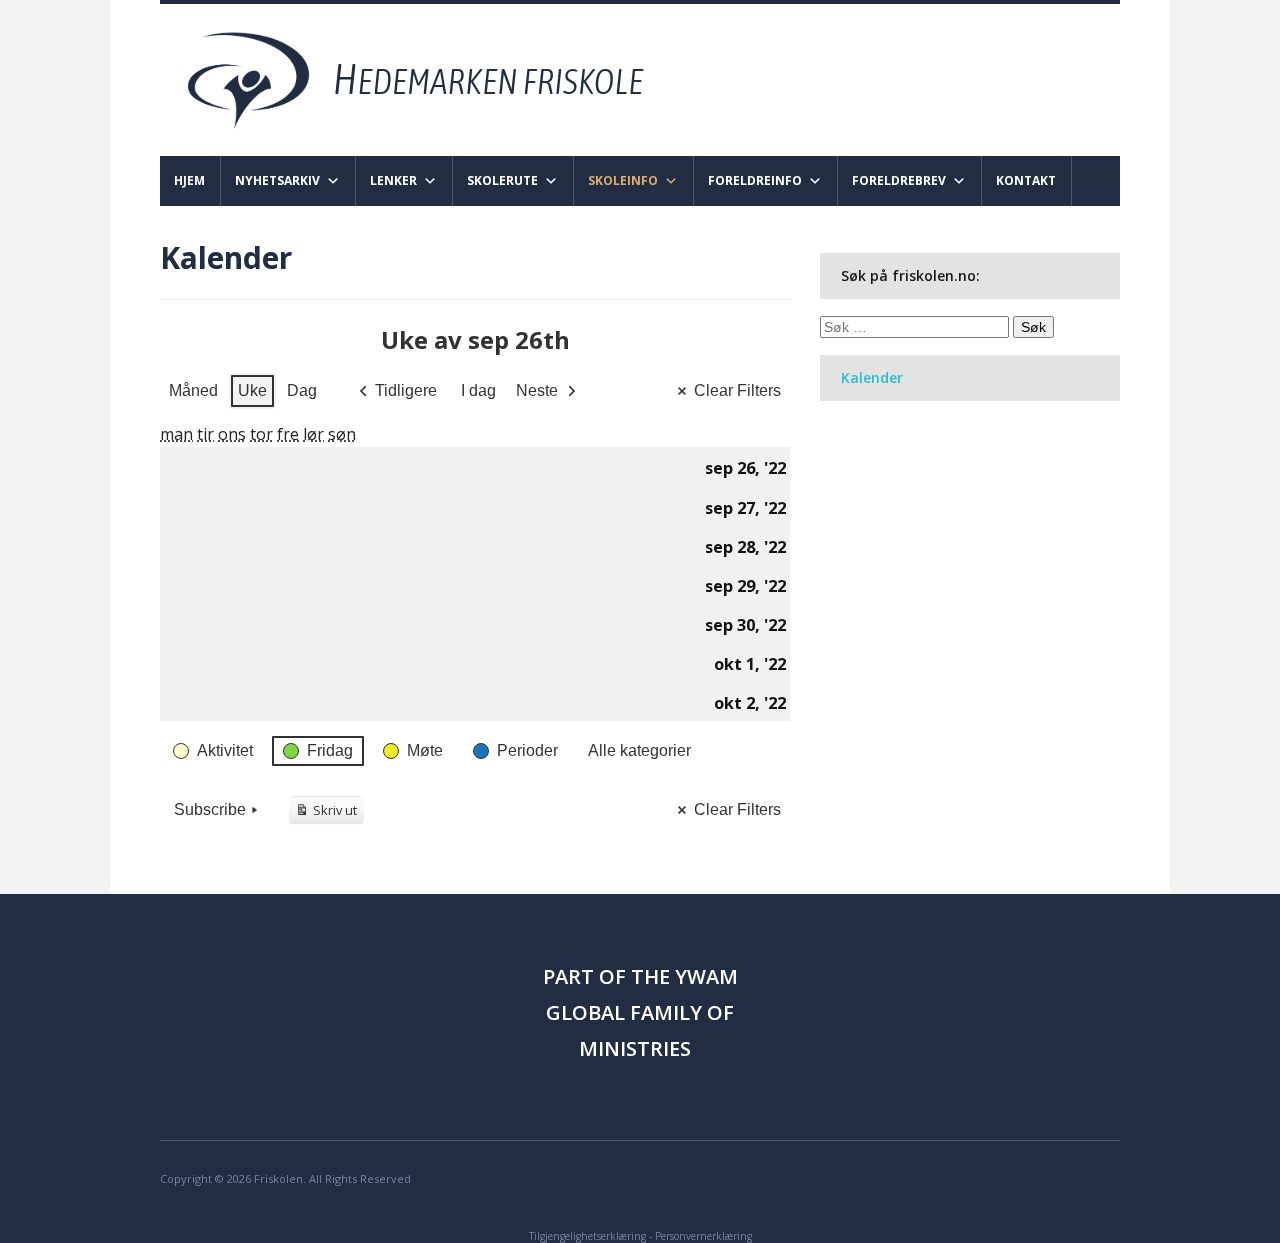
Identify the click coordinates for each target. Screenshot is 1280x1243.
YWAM (706, 976)
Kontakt (1026, 180)
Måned (193, 390)
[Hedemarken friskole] (433, 78)
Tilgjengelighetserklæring (587, 1236)
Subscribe (210, 809)
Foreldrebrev (899, 180)
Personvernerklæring (703, 1236)
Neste (537, 390)
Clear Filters (737, 390)
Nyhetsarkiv (277, 180)
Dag (302, 390)
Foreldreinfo (755, 180)
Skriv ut (329, 813)
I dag (478, 390)
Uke (252, 390)
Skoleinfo (623, 180)
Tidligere (406, 390)
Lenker (393, 180)
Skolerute (502, 180)
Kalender (872, 377)
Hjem (189, 180)
